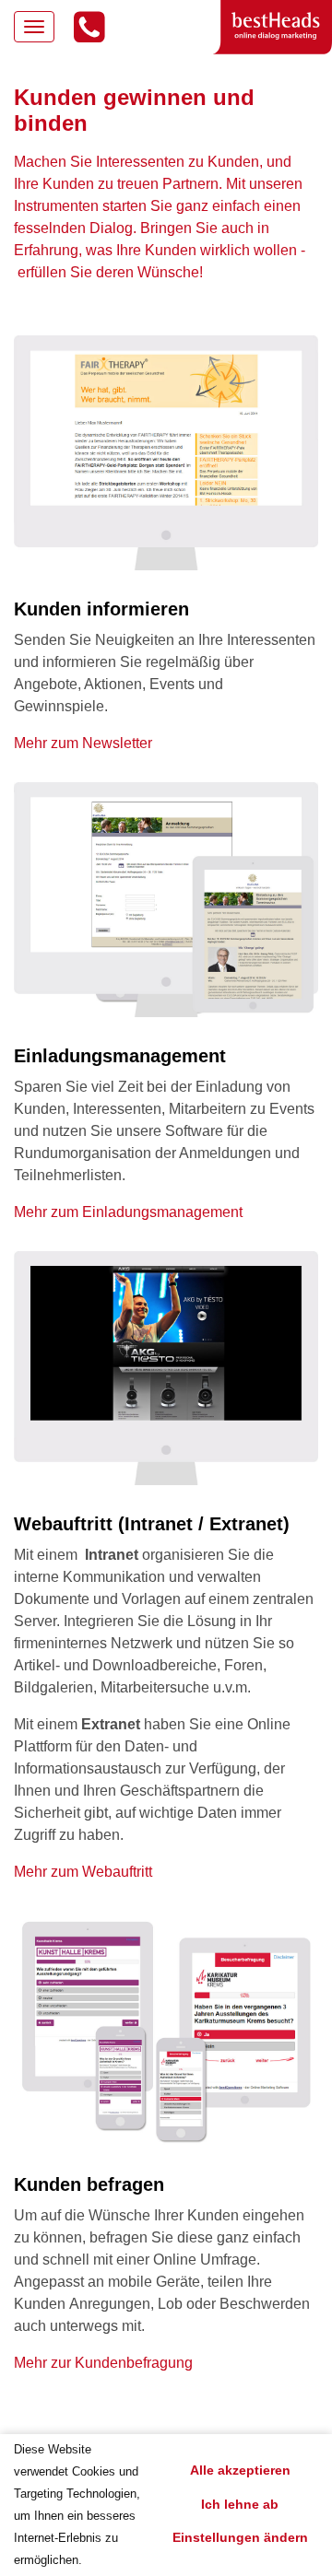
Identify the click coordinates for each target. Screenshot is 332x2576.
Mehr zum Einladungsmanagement (128, 1212)
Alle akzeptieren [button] (240, 2470)
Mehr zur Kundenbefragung (103, 2363)
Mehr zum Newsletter (83, 743)
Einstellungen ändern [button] (240, 2537)
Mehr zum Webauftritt (83, 1872)
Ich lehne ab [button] (240, 2504)
